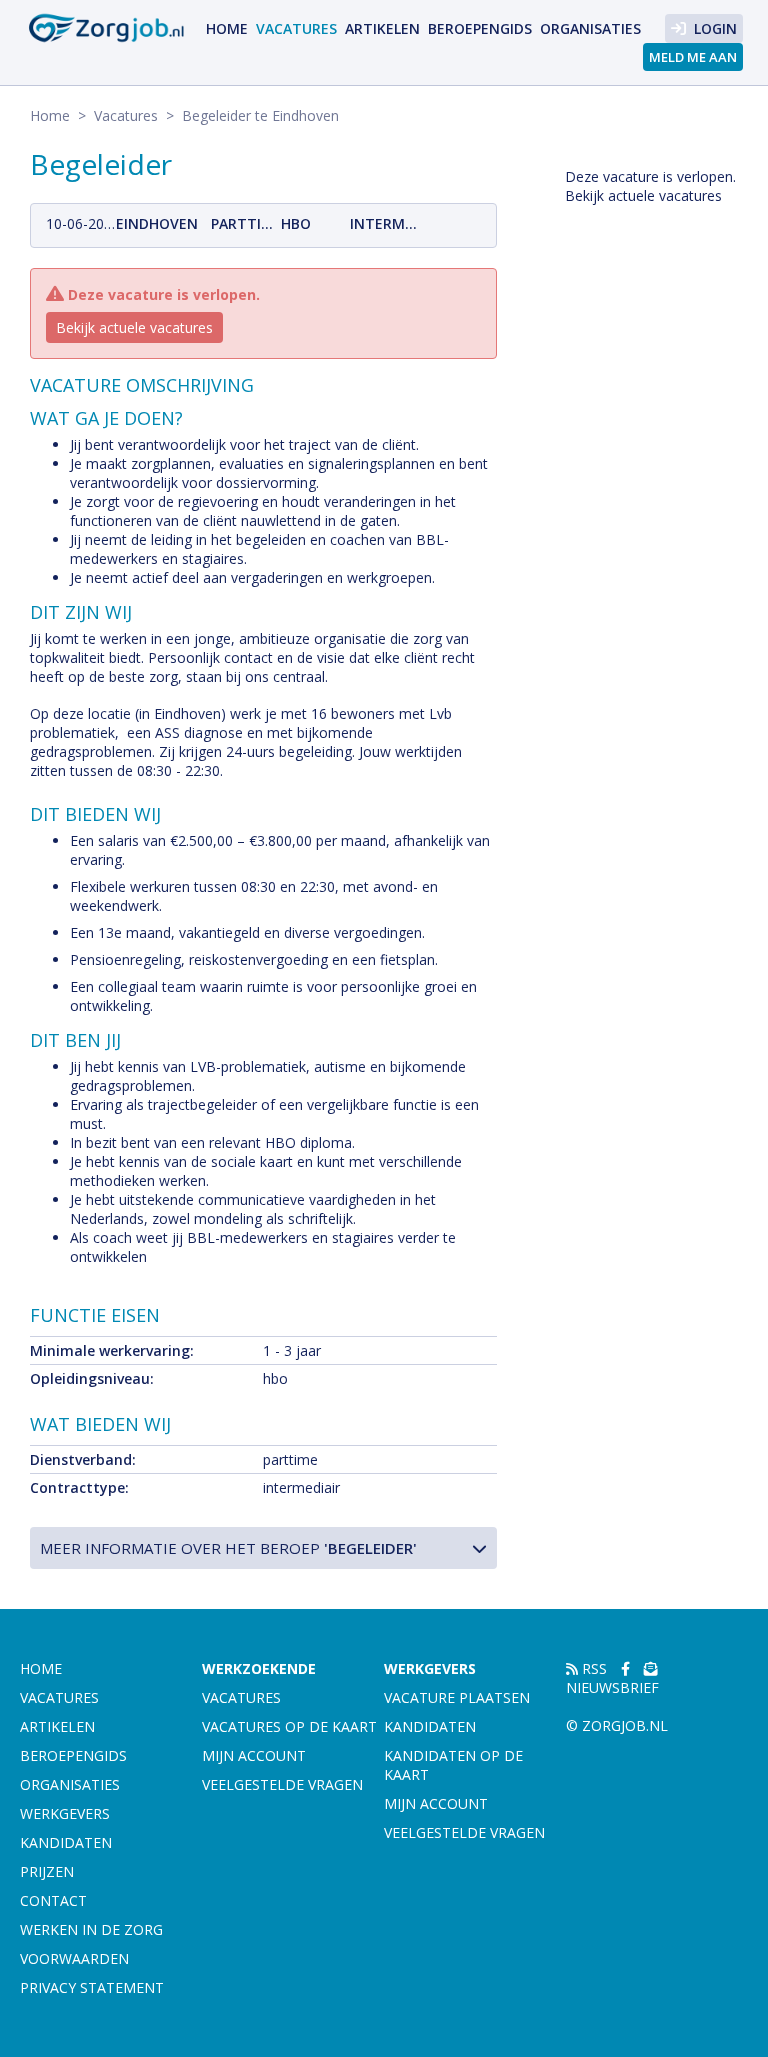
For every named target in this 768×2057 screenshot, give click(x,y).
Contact (53, 1900)
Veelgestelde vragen (282, 1784)
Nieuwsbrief (612, 1687)
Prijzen (47, 1871)
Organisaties (590, 28)
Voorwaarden (74, 1958)
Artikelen (382, 28)
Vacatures (296, 28)
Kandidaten (66, 1842)
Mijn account (254, 1755)
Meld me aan (693, 57)
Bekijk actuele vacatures (134, 327)
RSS (592, 1668)
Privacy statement (92, 1987)
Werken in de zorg (91, 1929)
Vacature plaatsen (457, 1697)
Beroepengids (480, 28)
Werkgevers (65, 1813)
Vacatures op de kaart (289, 1726)
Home (227, 28)
